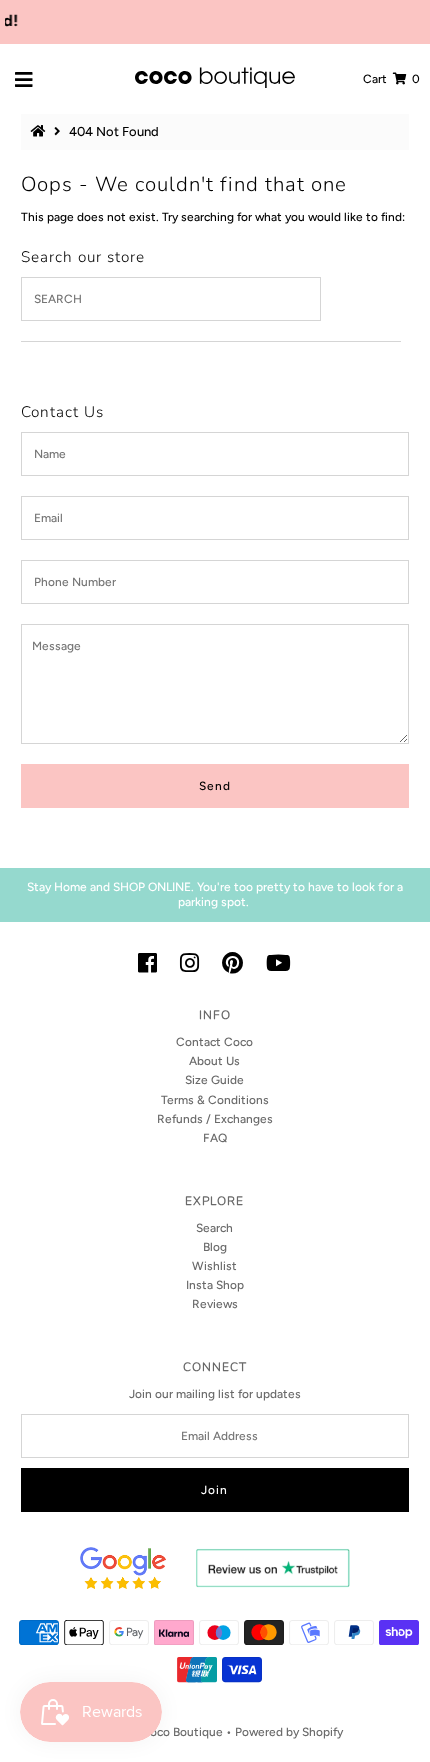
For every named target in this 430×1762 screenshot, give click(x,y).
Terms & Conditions (215, 1100)
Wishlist (214, 1266)
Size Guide (214, 1080)
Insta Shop (215, 1285)
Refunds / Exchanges (215, 1119)
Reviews (215, 1304)
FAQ (215, 1138)
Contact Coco (214, 1042)
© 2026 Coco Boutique (159, 1732)
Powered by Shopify (289, 1732)
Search (214, 1228)
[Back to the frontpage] (41, 131)
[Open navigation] (24, 79)
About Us (214, 1061)
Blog (215, 1247)
